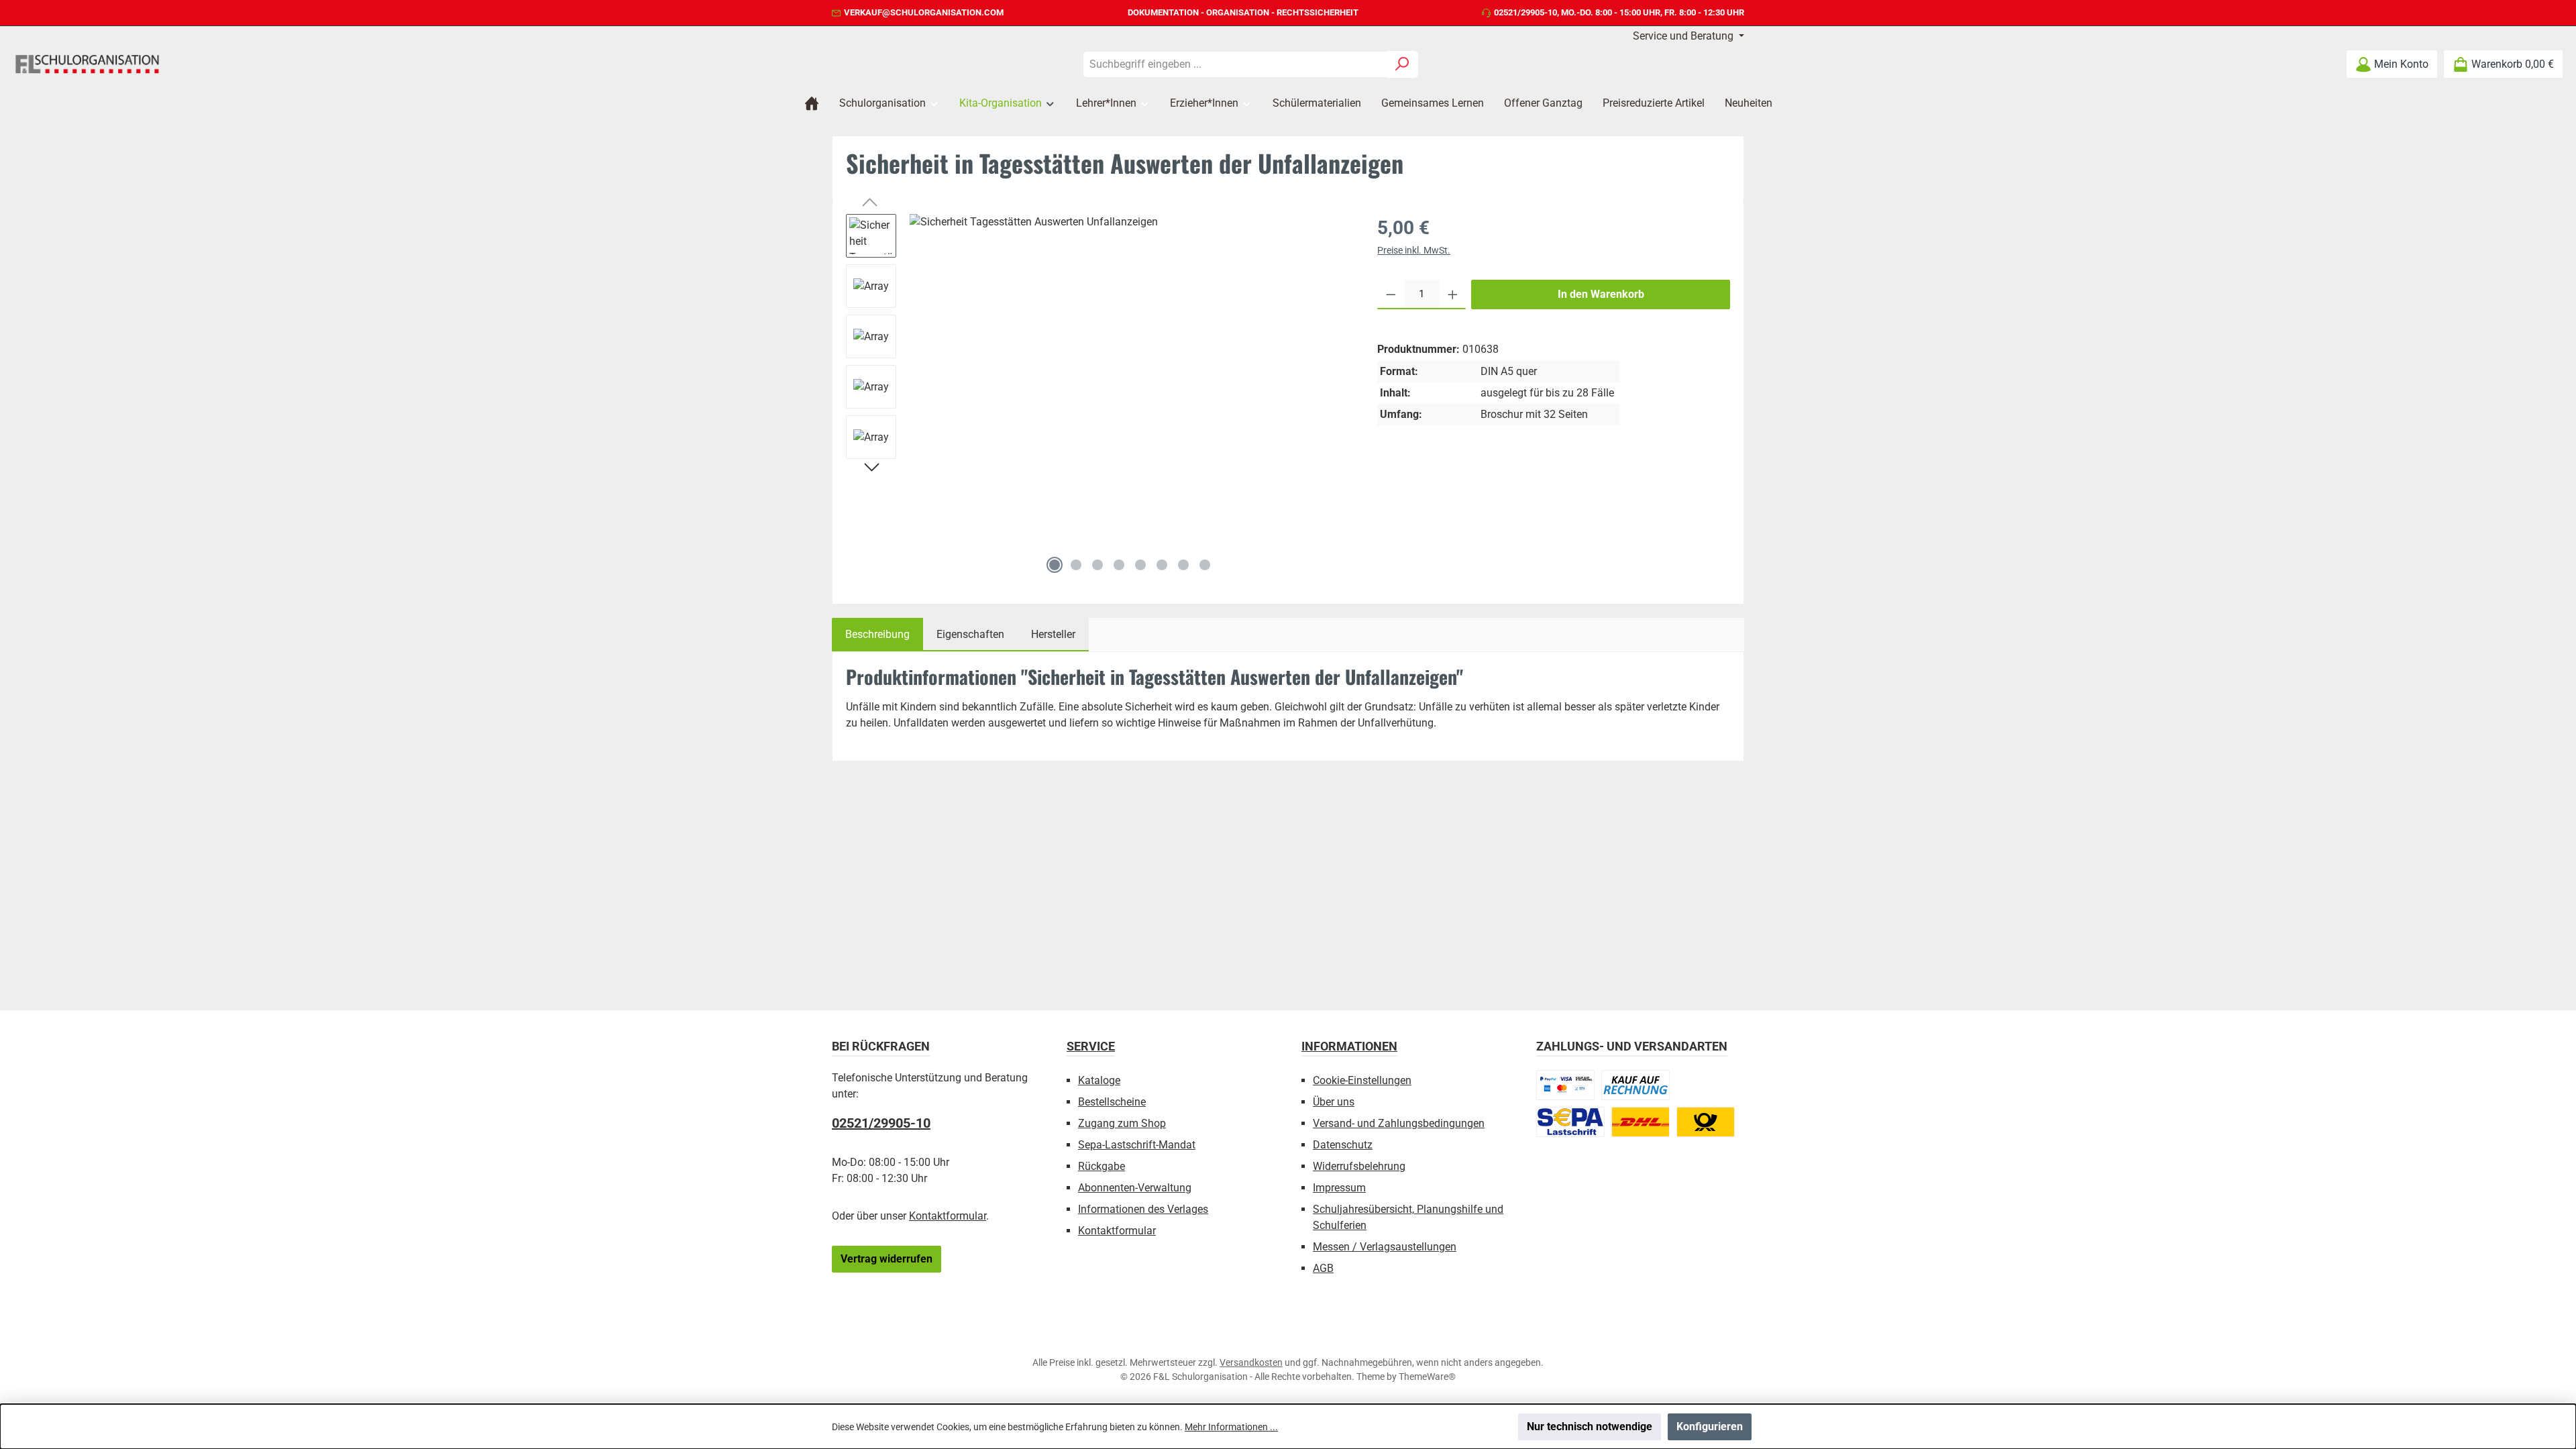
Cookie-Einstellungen (1362, 1080)
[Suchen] (1402, 64)
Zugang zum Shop (1122, 1123)
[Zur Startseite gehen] (87, 64)
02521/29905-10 (1525, 12)
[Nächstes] (871, 469)
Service (1091, 1046)
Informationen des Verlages (1143, 1209)
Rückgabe (1102, 1166)
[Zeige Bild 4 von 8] (1119, 565)
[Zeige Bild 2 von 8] (1076, 565)
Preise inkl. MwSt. (1414, 250)
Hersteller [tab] (1053, 634)
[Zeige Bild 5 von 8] (1140, 565)
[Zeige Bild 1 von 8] (1055, 565)
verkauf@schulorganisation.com (924, 12)
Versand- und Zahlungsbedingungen (1399, 1123)
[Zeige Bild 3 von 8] (1097, 565)
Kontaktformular (948, 1216)
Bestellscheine (1112, 1102)
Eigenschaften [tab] (970, 634)
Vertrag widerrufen (887, 1259)
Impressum (1339, 1188)
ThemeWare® (1427, 1377)
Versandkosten (1251, 1362)
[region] (1098, 397)
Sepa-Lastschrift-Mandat (1137, 1145)
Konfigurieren (1710, 1427)
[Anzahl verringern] (1391, 294)
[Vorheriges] (871, 204)
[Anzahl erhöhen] (1453, 294)
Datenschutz (1343, 1145)
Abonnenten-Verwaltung (1135, 1188)
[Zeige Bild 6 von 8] (1162, 565)
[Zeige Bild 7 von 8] (1183, 565)
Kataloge (1099, 1080)
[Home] (812, 103)
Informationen (1349, 1046)
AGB (1323, 1268)
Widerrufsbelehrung (1359, 1166)
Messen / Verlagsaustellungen (1385, 1247)
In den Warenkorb (1601, 294)
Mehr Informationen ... (1231, 1427)
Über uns (1334, 1102)
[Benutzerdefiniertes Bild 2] (1635, 1085)
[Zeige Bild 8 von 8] (1205, 565)
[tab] (877, 635)
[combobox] (1235, 64)
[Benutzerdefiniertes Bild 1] (1565, 1085)
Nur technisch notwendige (1590, 1427)
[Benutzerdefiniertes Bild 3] (1570, 1122)
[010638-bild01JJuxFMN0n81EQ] (1130, 382)
